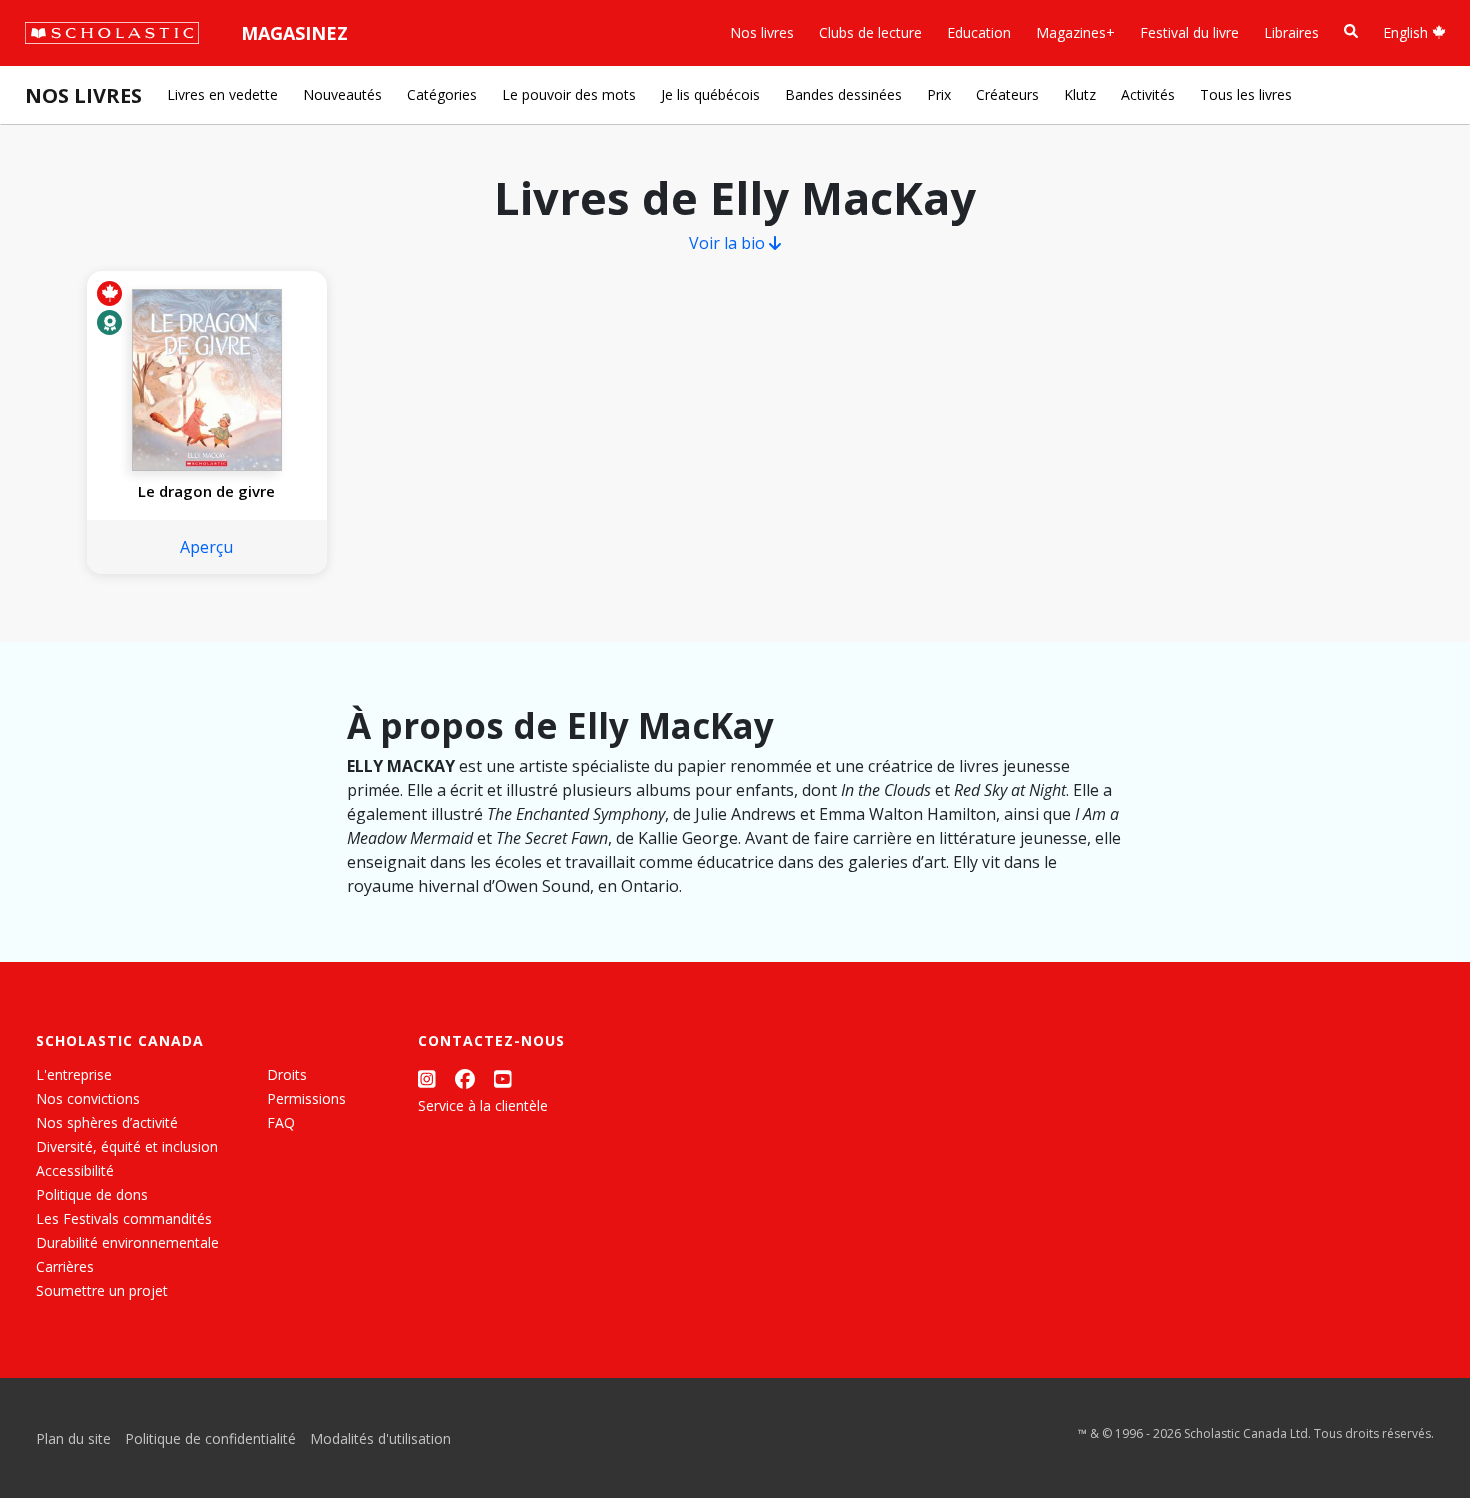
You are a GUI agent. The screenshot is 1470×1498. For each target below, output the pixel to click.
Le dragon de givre (206, 491)
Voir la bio (729, 243)
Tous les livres (1246, 94)
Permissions (306, 1098)
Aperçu (206, 547)
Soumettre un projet (102, 1290)
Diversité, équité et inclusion (127, 1146)
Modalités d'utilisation (380, 1438)
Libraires (1291, 32)
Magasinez (294, 33)
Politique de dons (92, 1194)
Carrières (65, 1266)
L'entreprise (74, 1074)
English (1407, 32)
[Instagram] (427, 1078)
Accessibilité (75, 1170)
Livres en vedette (222, 94)
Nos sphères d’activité (107, 1122)
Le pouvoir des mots (569, 94)
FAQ (281, 1122)
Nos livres (762, 32)
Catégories (442, 94)
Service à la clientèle (483, 1105)
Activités (1148, 94)
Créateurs (1007, 94)
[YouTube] (503, 1078)
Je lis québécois (710, 94)
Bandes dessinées (843, 94)
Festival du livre (1189, 32)
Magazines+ (1075, 32)
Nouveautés (342, 94)
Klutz (1080, 94)
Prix (939, 94)
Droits (287, 1074)
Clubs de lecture (870, 32)
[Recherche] (1351, 31)
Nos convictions (88, 1098)
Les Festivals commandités (124, 1218)
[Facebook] (465, 1078)
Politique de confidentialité (210, 1438)
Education (979, 32)
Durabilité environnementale (127, 1242)
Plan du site (73, 1438)
